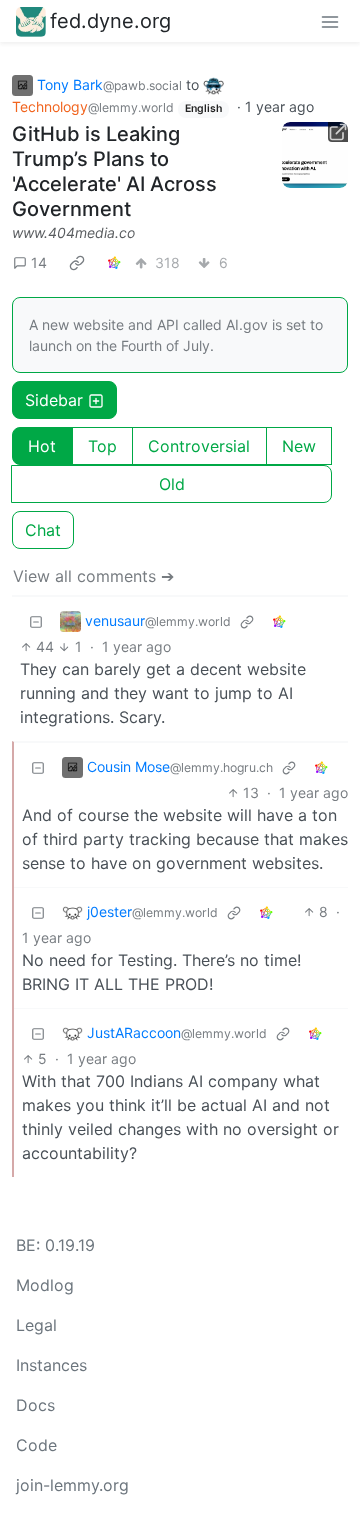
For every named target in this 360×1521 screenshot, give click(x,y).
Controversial (199, 446)
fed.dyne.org (110, 21)
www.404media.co (73, 232)
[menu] (330, 21)
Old (172, 484)
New (299, 446)
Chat (43, 530)
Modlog (45, 1285)
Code (36, 1445)
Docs (35, 1405)
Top (102, 446)
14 (39, 262)
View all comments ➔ (93, 576)
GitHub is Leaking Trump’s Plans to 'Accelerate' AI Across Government (114, 171)
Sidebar (54, 400)
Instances (51, 1365)
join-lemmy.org (72, 1485)
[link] (77, 262)
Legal (36, 1325)
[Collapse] (36, 620)
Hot (42, 446)
